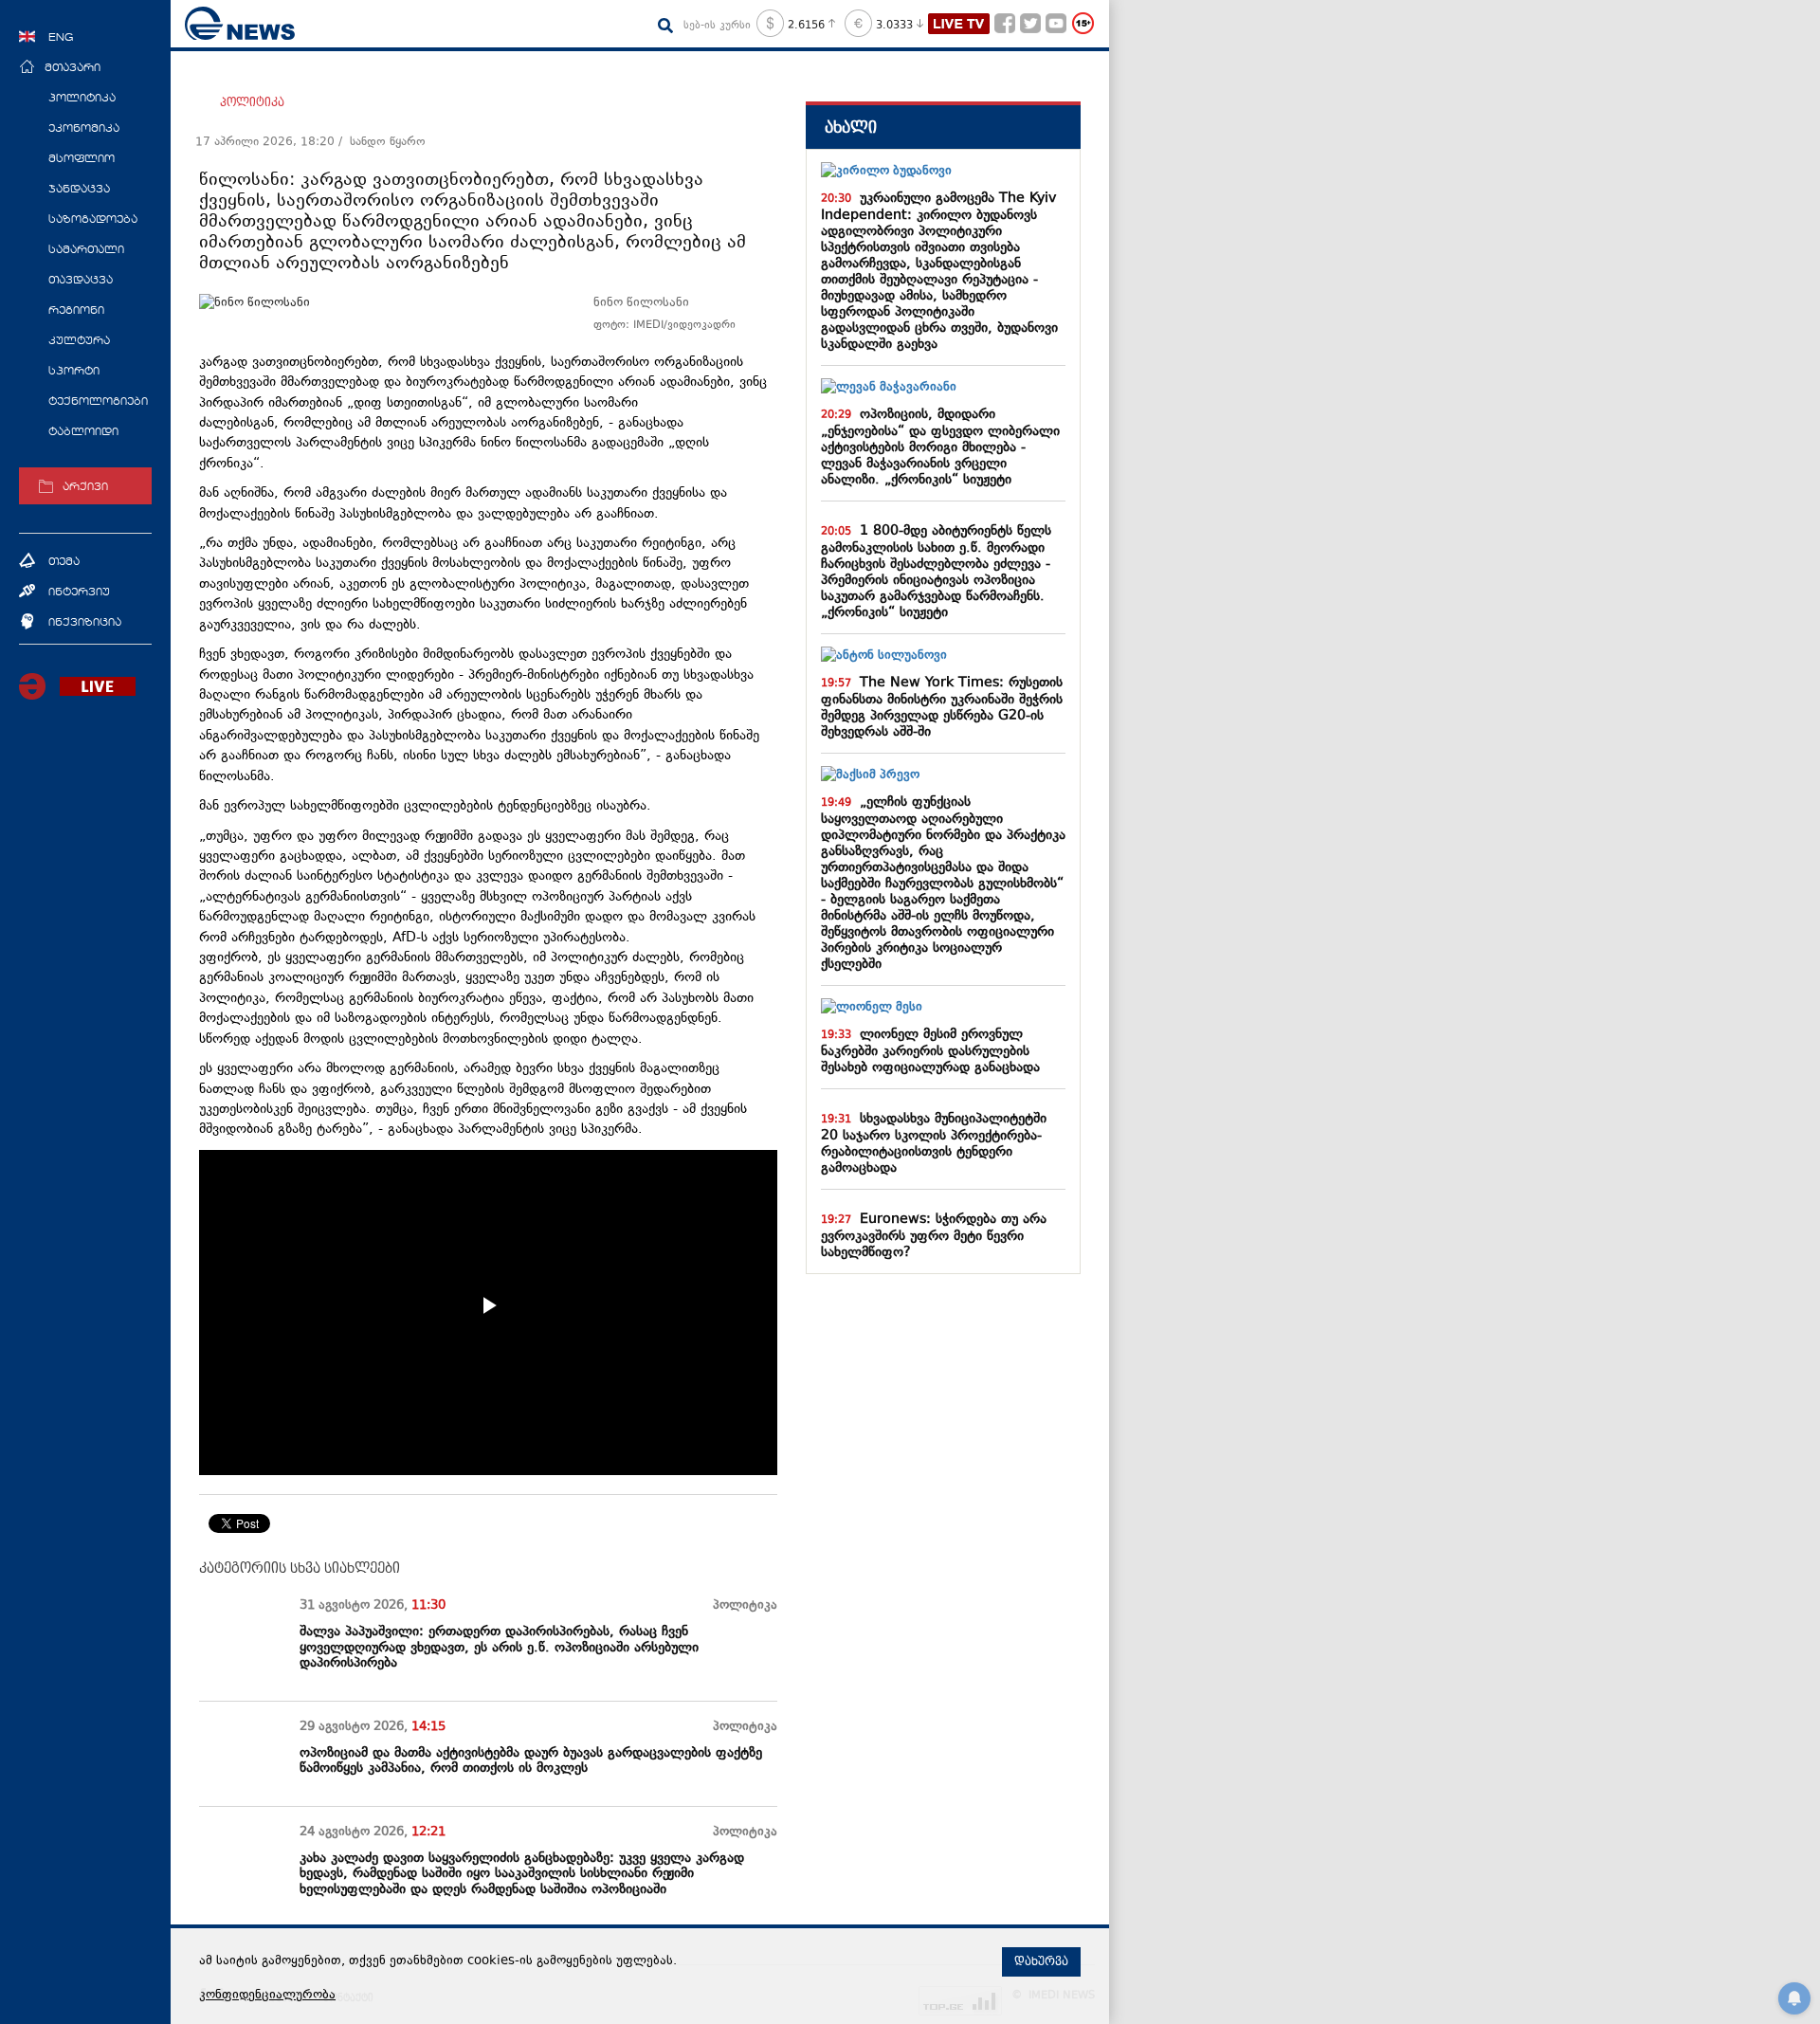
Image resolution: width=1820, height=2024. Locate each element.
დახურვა (1041, 1961)
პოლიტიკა (252, 102)
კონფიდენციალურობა (267, 1996)
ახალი (851, 128)
